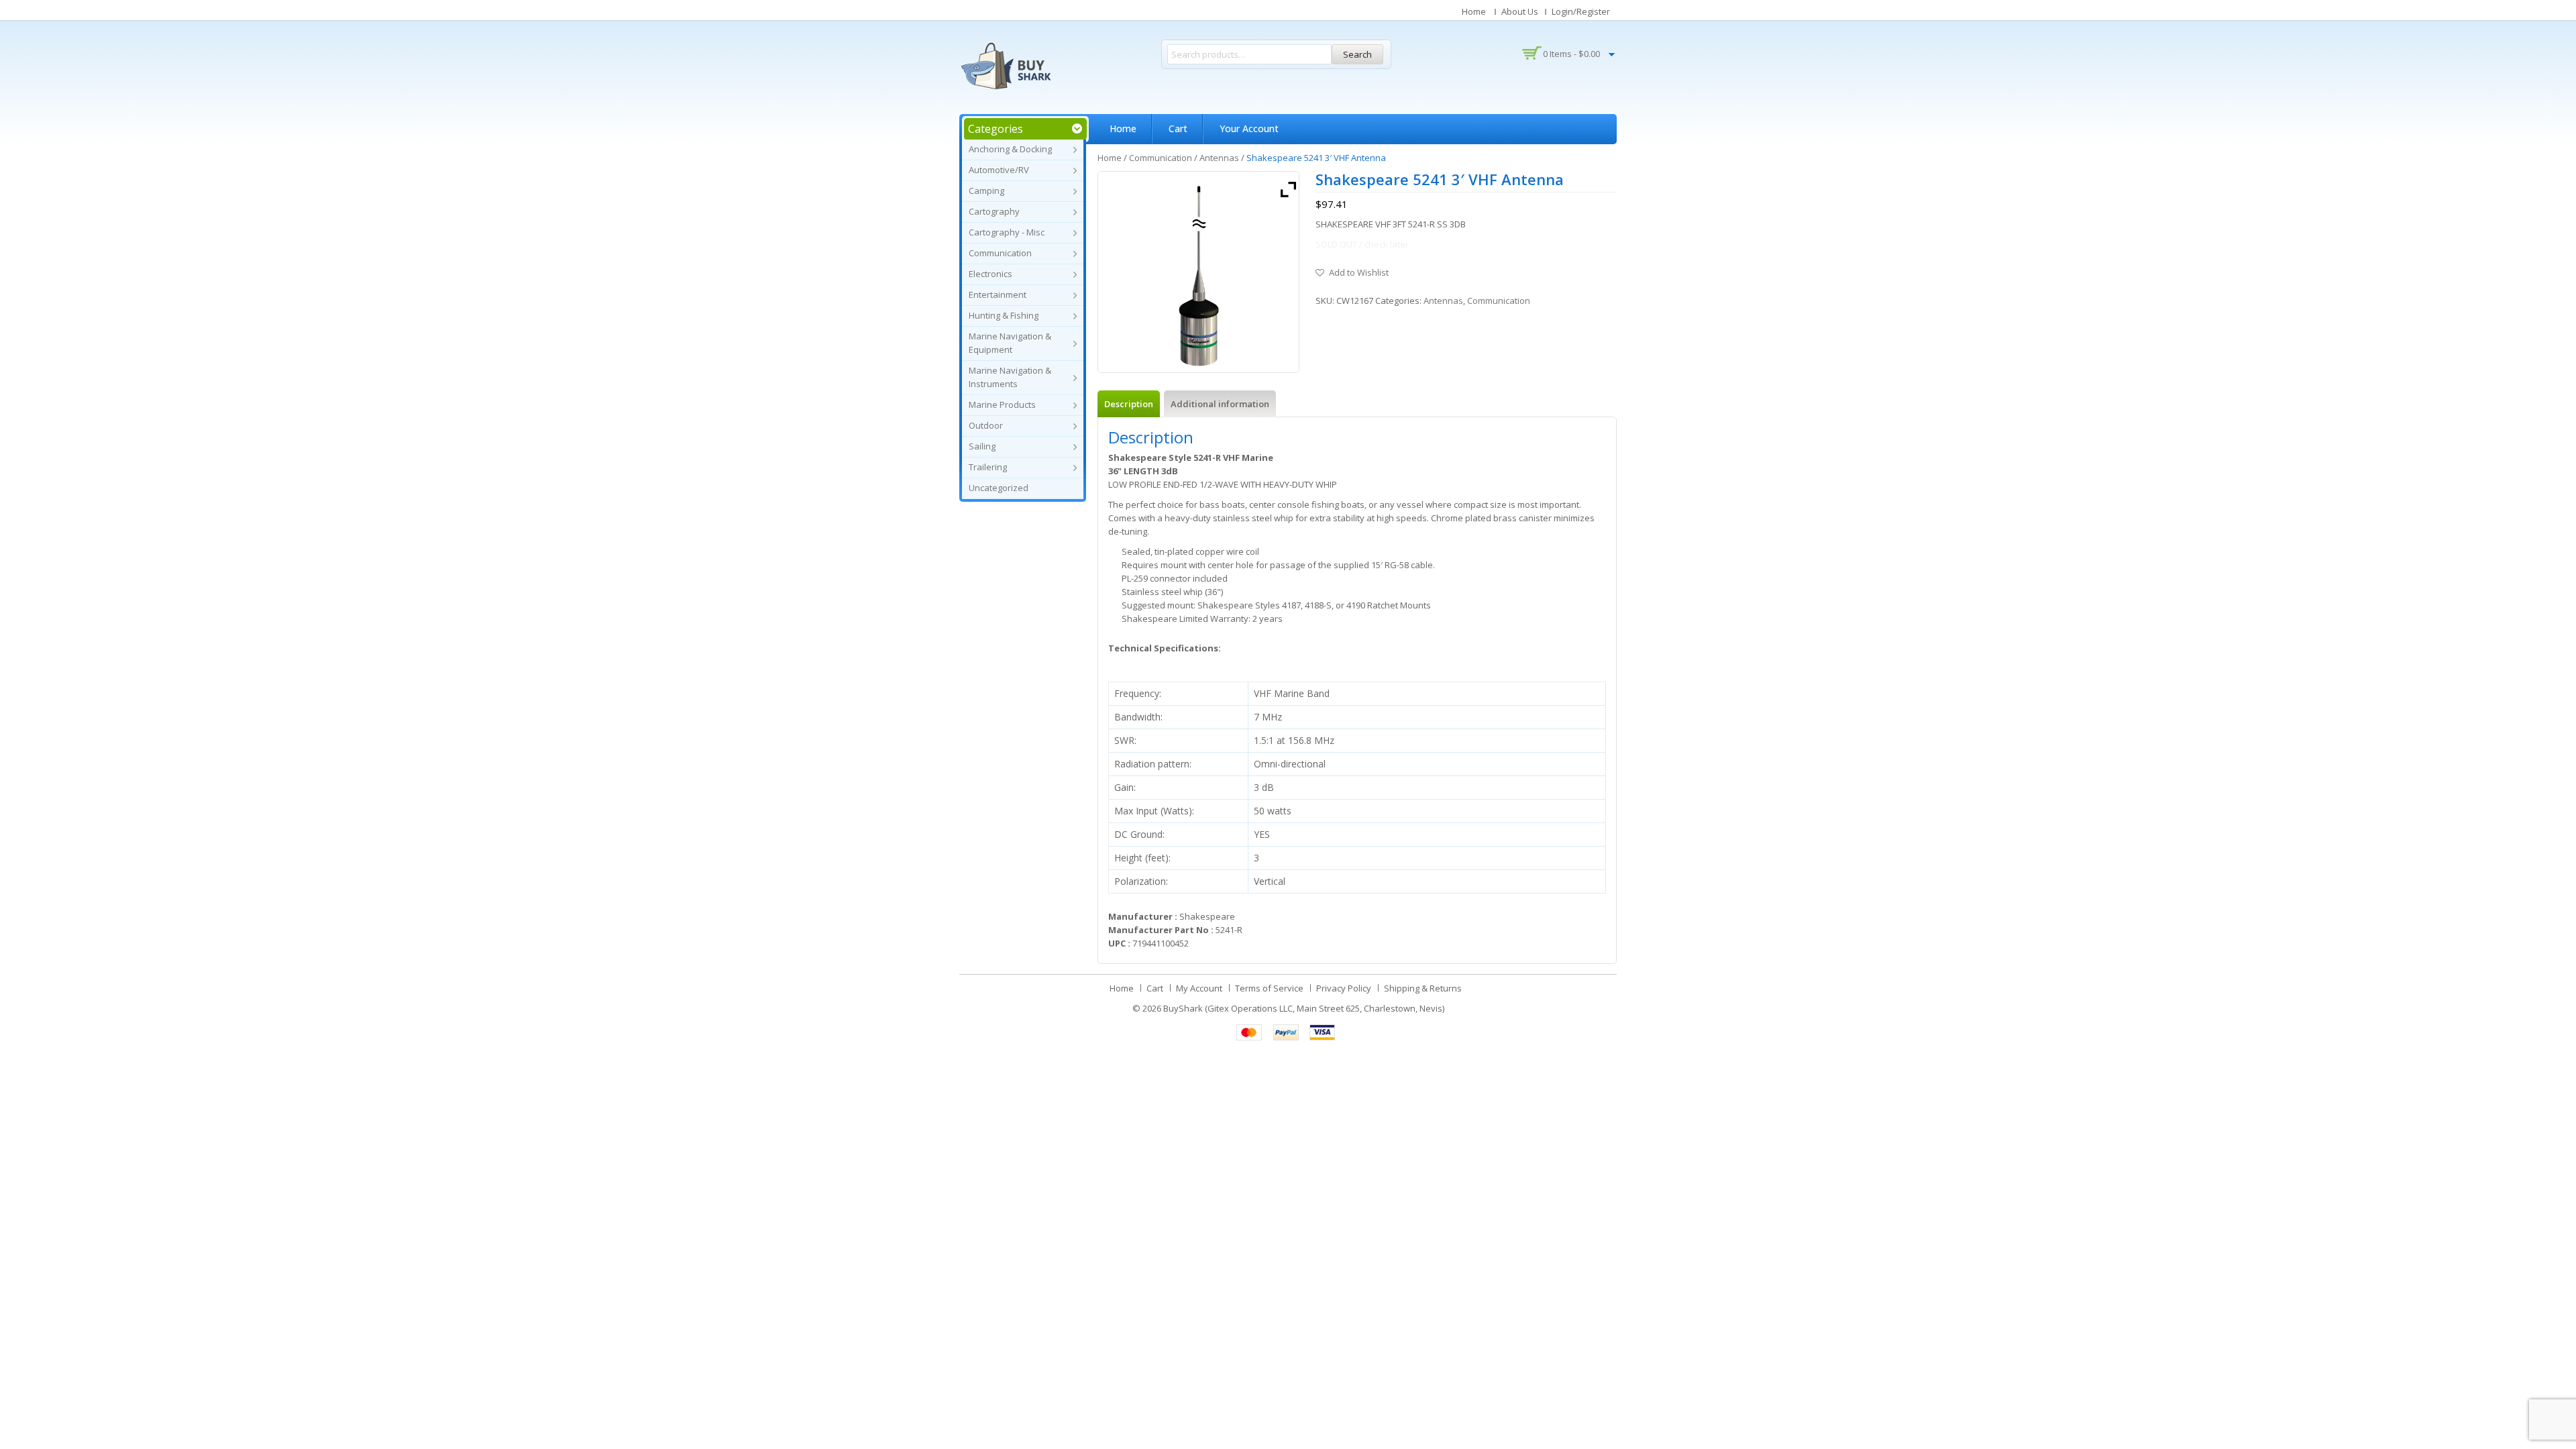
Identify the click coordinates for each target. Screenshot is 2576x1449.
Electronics (990, 274)
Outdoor (986, 425)
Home (1474, 11)
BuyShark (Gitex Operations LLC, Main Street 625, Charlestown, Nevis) (1304, 1008)
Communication (1000, 253)
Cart (1178, 128)
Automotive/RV (999, 170)
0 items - (1571, 54)
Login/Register (1581, 11)
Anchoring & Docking (1010, 149)
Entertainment (998, 294)
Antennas (1219, 158)
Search (1357, 54)
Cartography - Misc (1007, 232)
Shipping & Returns (1423, 988)
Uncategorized (999, 488)
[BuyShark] (1006, 66)
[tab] (1129, 404)
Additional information (1220, 404)
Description (1129, 404)
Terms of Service (1269, 988)
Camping (986, 191)
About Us (1520, 11)
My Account (1199, 988)
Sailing (982, 446)
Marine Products (1002, 405)
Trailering (988, 467)
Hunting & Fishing (1004, 315)
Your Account (1249, 128)
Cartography (994, 211)
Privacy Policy (1344, 988)
